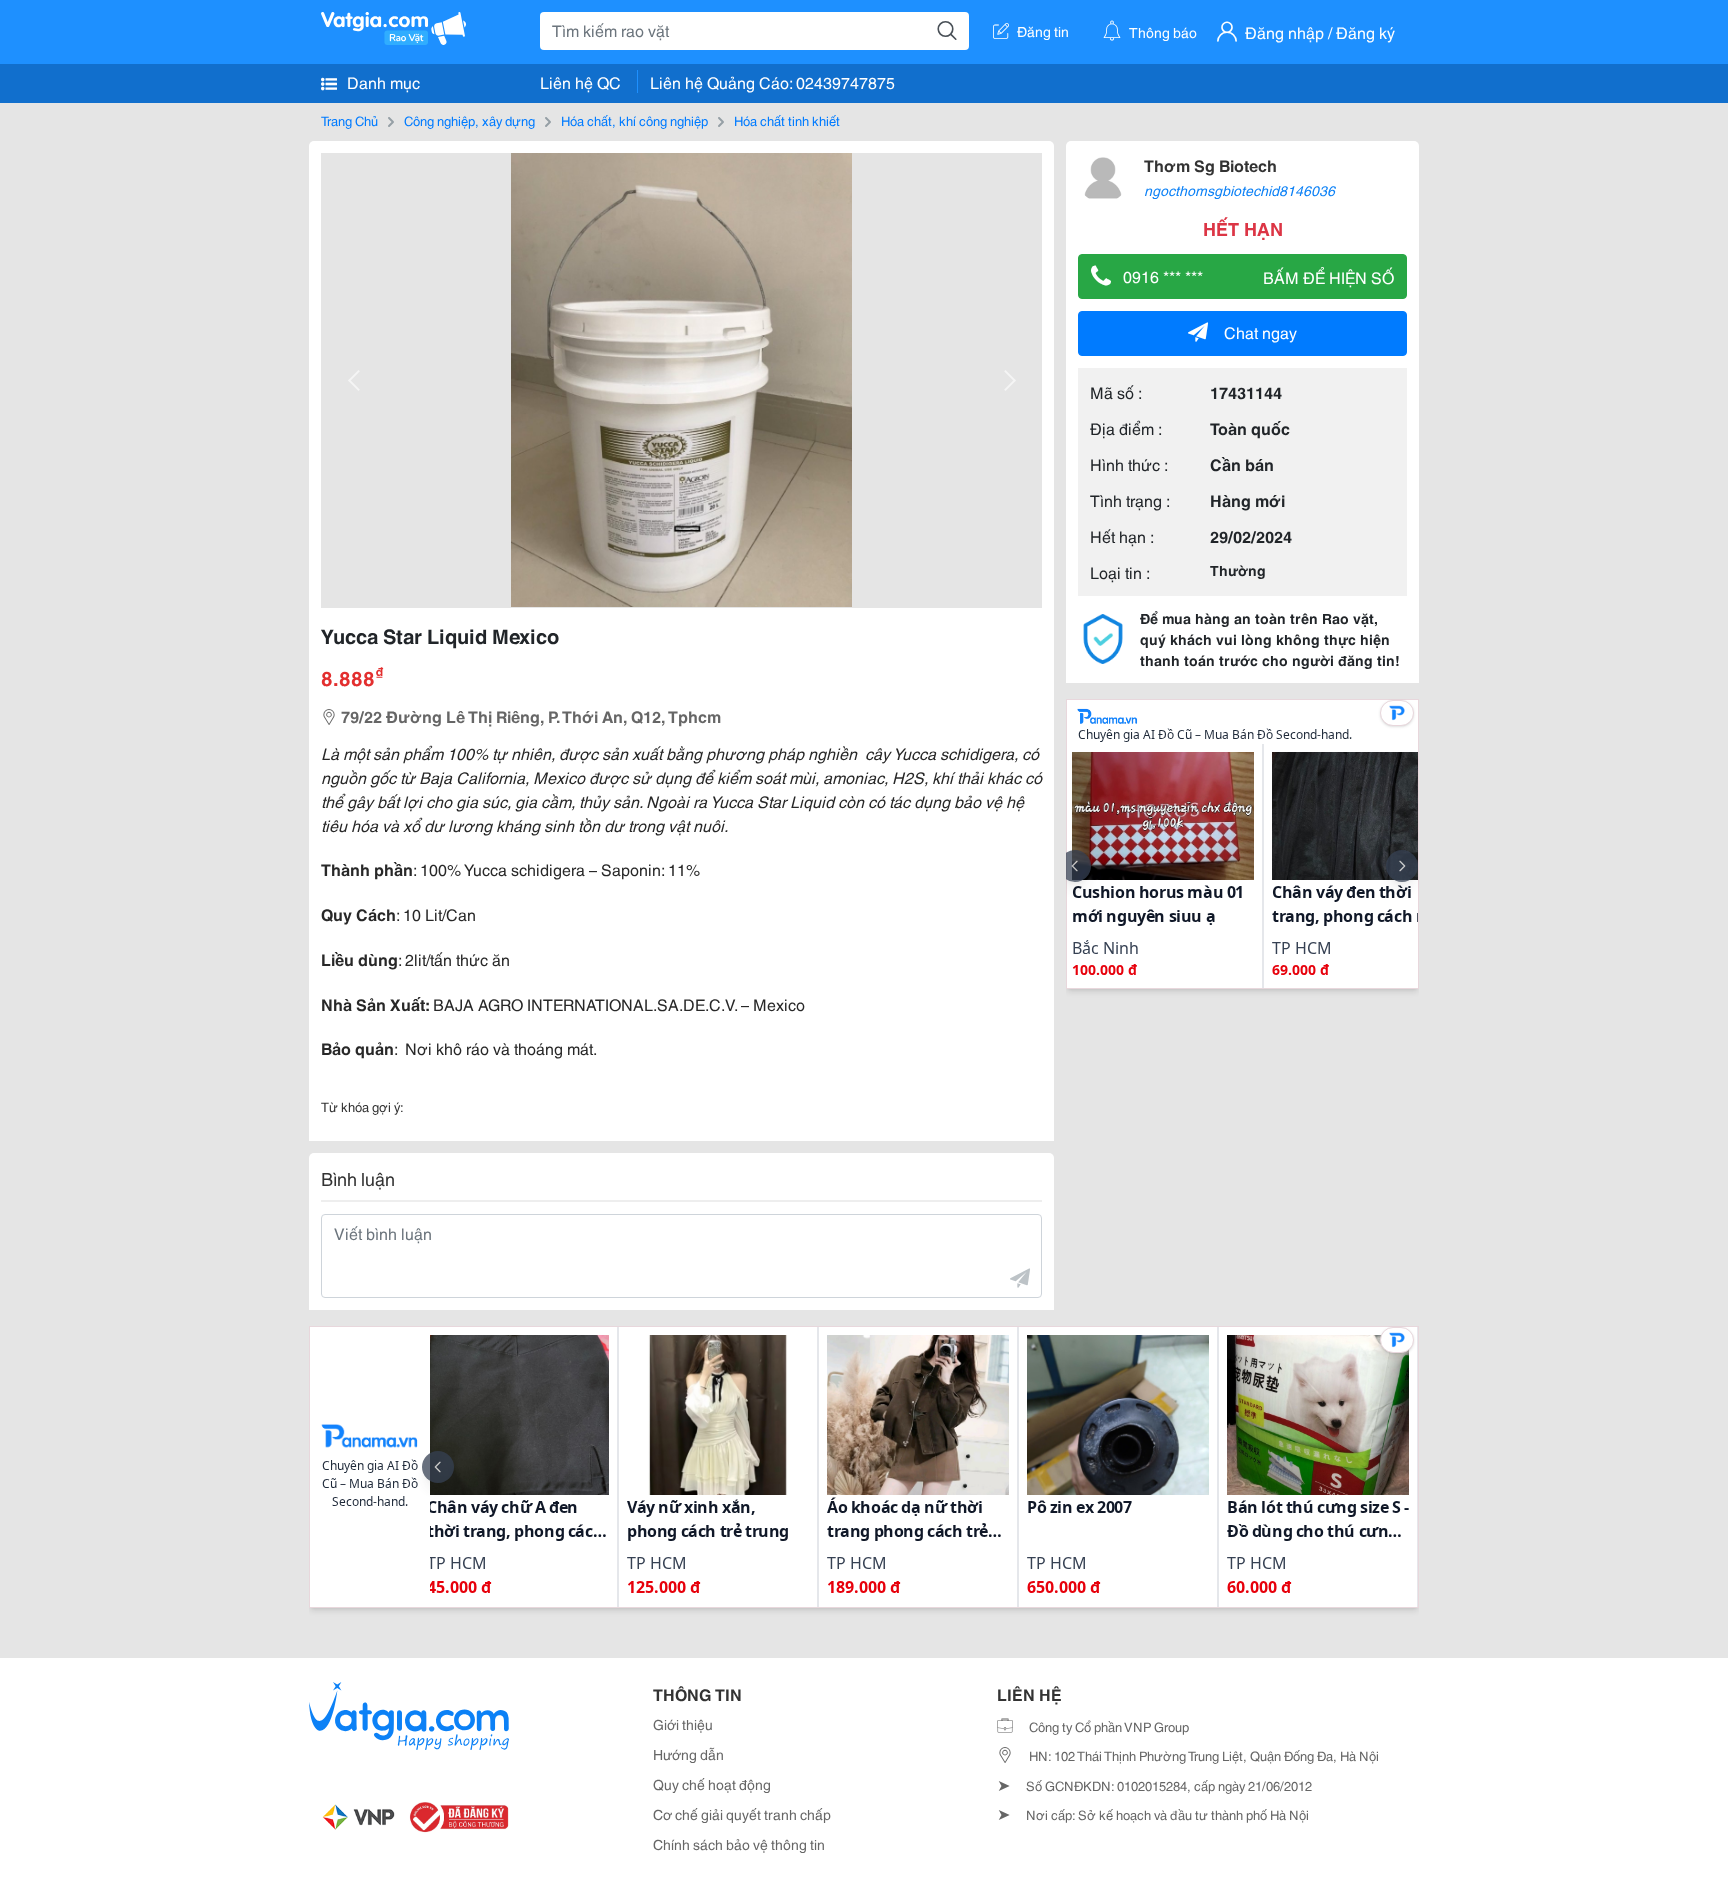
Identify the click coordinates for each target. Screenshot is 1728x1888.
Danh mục (381, 81)
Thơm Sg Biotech (1210, 164)
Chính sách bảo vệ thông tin (739, 1844)
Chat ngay (1260, 331)
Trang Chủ (349, 120)
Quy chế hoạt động (712, 1784)
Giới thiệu (683, 1724)
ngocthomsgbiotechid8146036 (1239, 190)
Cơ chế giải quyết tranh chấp (742, 1814)
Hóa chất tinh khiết (787, 120)
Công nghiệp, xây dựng (469, 120)
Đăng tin (1043, 31)
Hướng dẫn (688, 1754)
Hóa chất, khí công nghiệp (634, 120)
